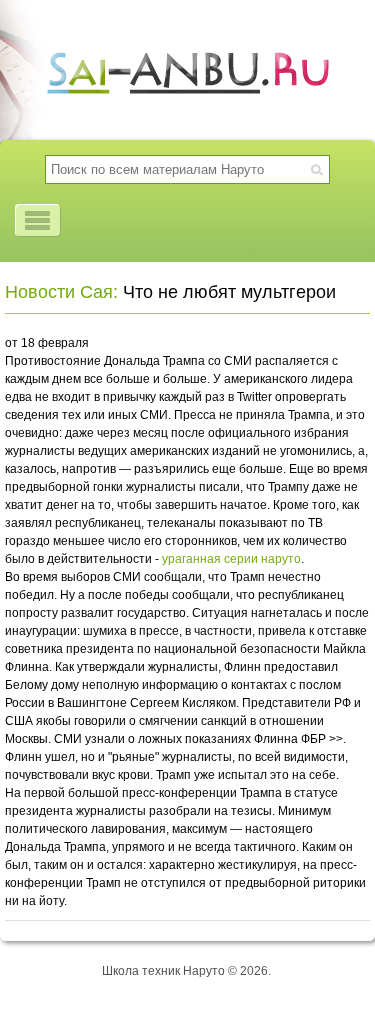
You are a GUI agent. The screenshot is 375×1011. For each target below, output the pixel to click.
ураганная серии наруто (231, 559)
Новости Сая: (61, 292)
